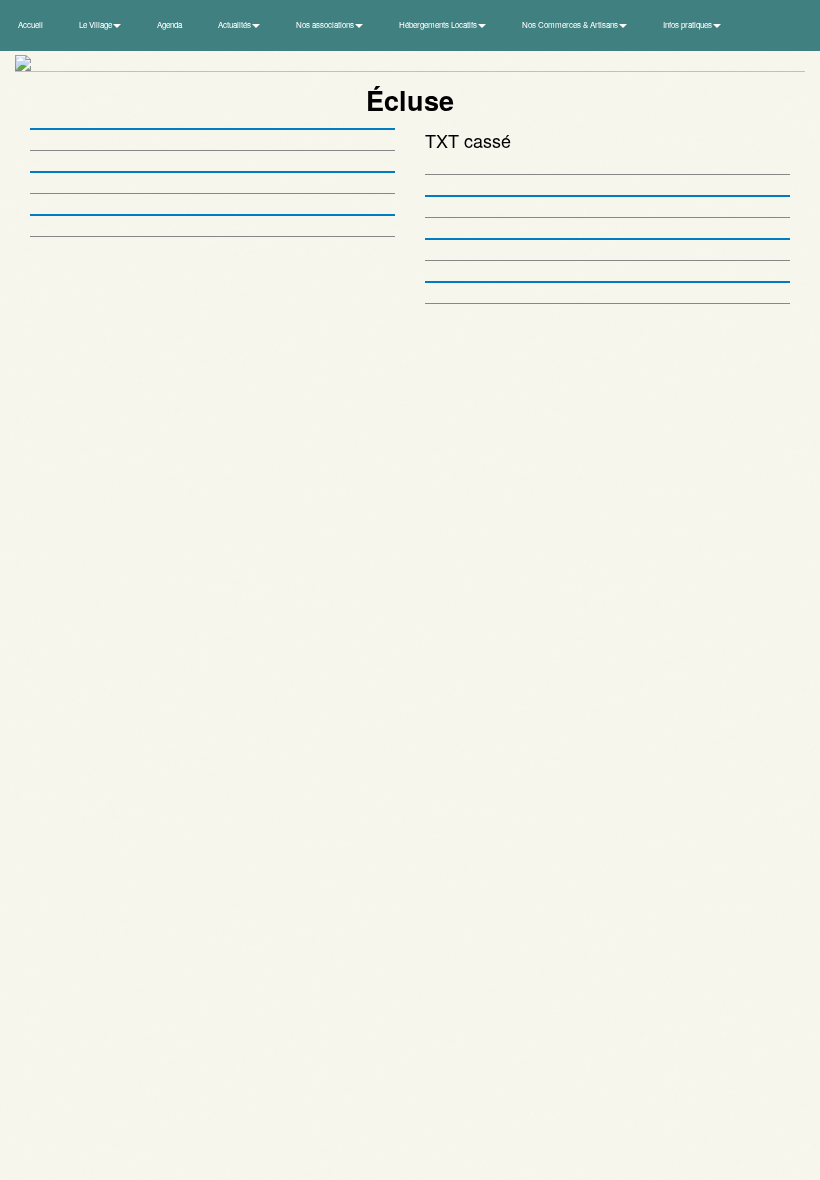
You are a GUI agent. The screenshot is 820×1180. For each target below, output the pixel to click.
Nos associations (326, 24)
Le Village (96, 24)
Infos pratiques (688, 24)
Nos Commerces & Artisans (571, 24)
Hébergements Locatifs (439, 24)
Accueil (30, 24)
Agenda (169, 24)
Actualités (235, 24)
